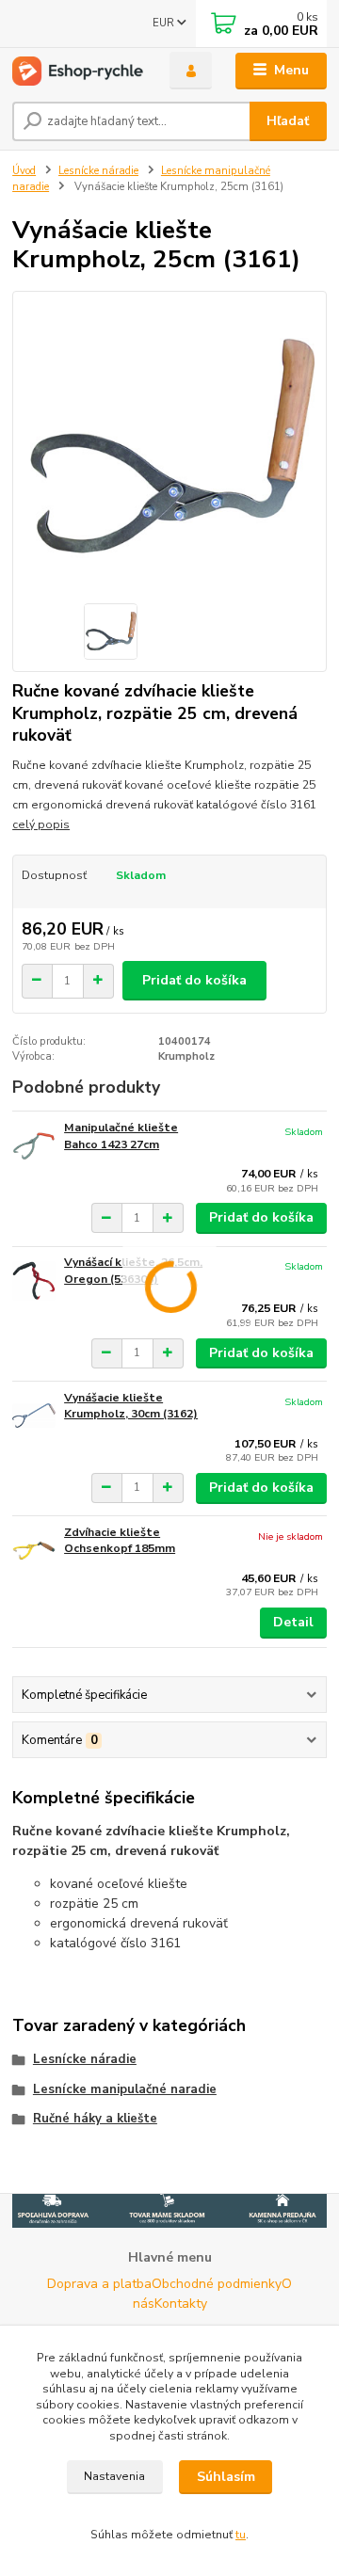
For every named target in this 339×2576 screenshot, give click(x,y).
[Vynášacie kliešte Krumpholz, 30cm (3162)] (34, 1416)
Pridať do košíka (194, 980)
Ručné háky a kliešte (95, 2119)
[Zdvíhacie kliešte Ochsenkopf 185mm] (34, 1551)
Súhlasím (226, 2477)
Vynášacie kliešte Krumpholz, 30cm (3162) (131, 1406)
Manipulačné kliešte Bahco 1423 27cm (121, 1136)
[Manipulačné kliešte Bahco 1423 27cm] (34, 1146)
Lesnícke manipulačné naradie (125, 2089)
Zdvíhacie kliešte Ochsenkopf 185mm (120, 1541)
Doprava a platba (99, 2284)
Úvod (24, 171)
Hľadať (288, 121)
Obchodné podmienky (217, 2284)
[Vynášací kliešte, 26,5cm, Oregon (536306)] (34, 1280)
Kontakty (181, 2304)
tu (241, 2535)
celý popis (41, 824)
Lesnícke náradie (98, 171)
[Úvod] (78, 71)
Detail (293, 1622)
